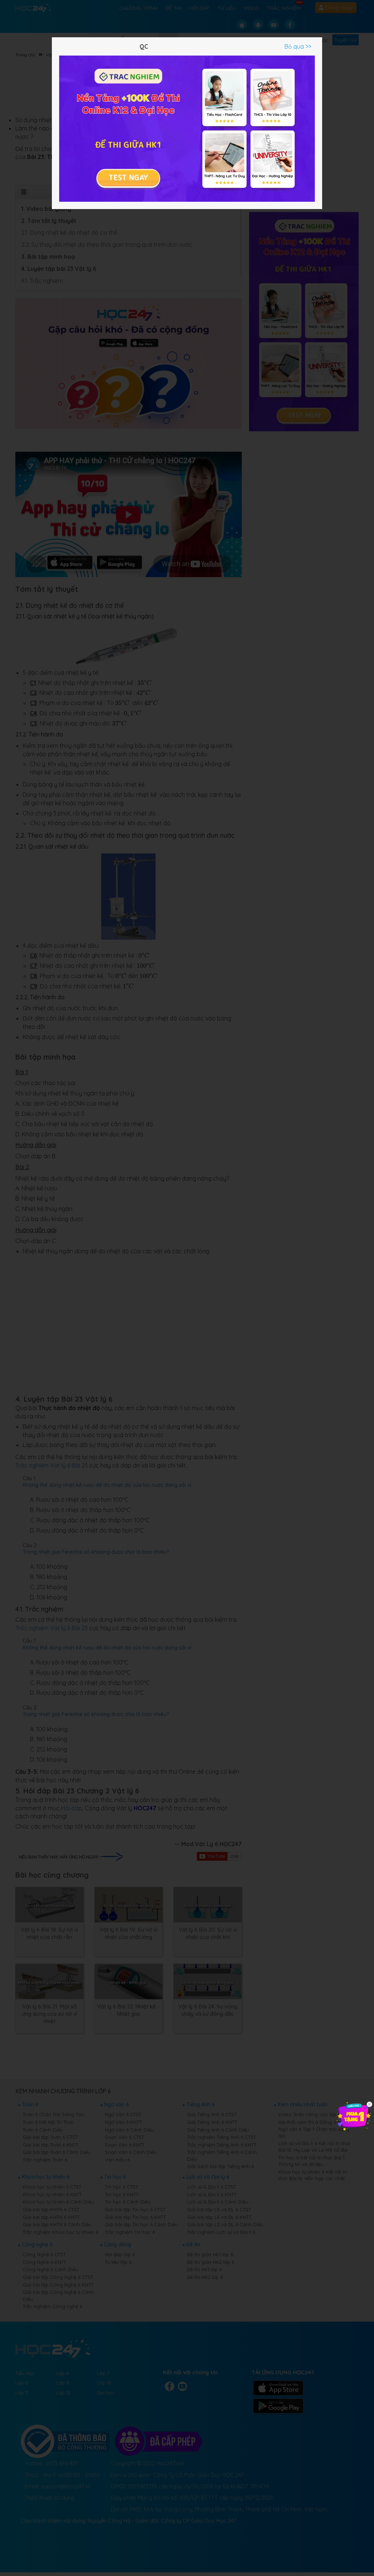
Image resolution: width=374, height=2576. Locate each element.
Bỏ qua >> (298, 46)
